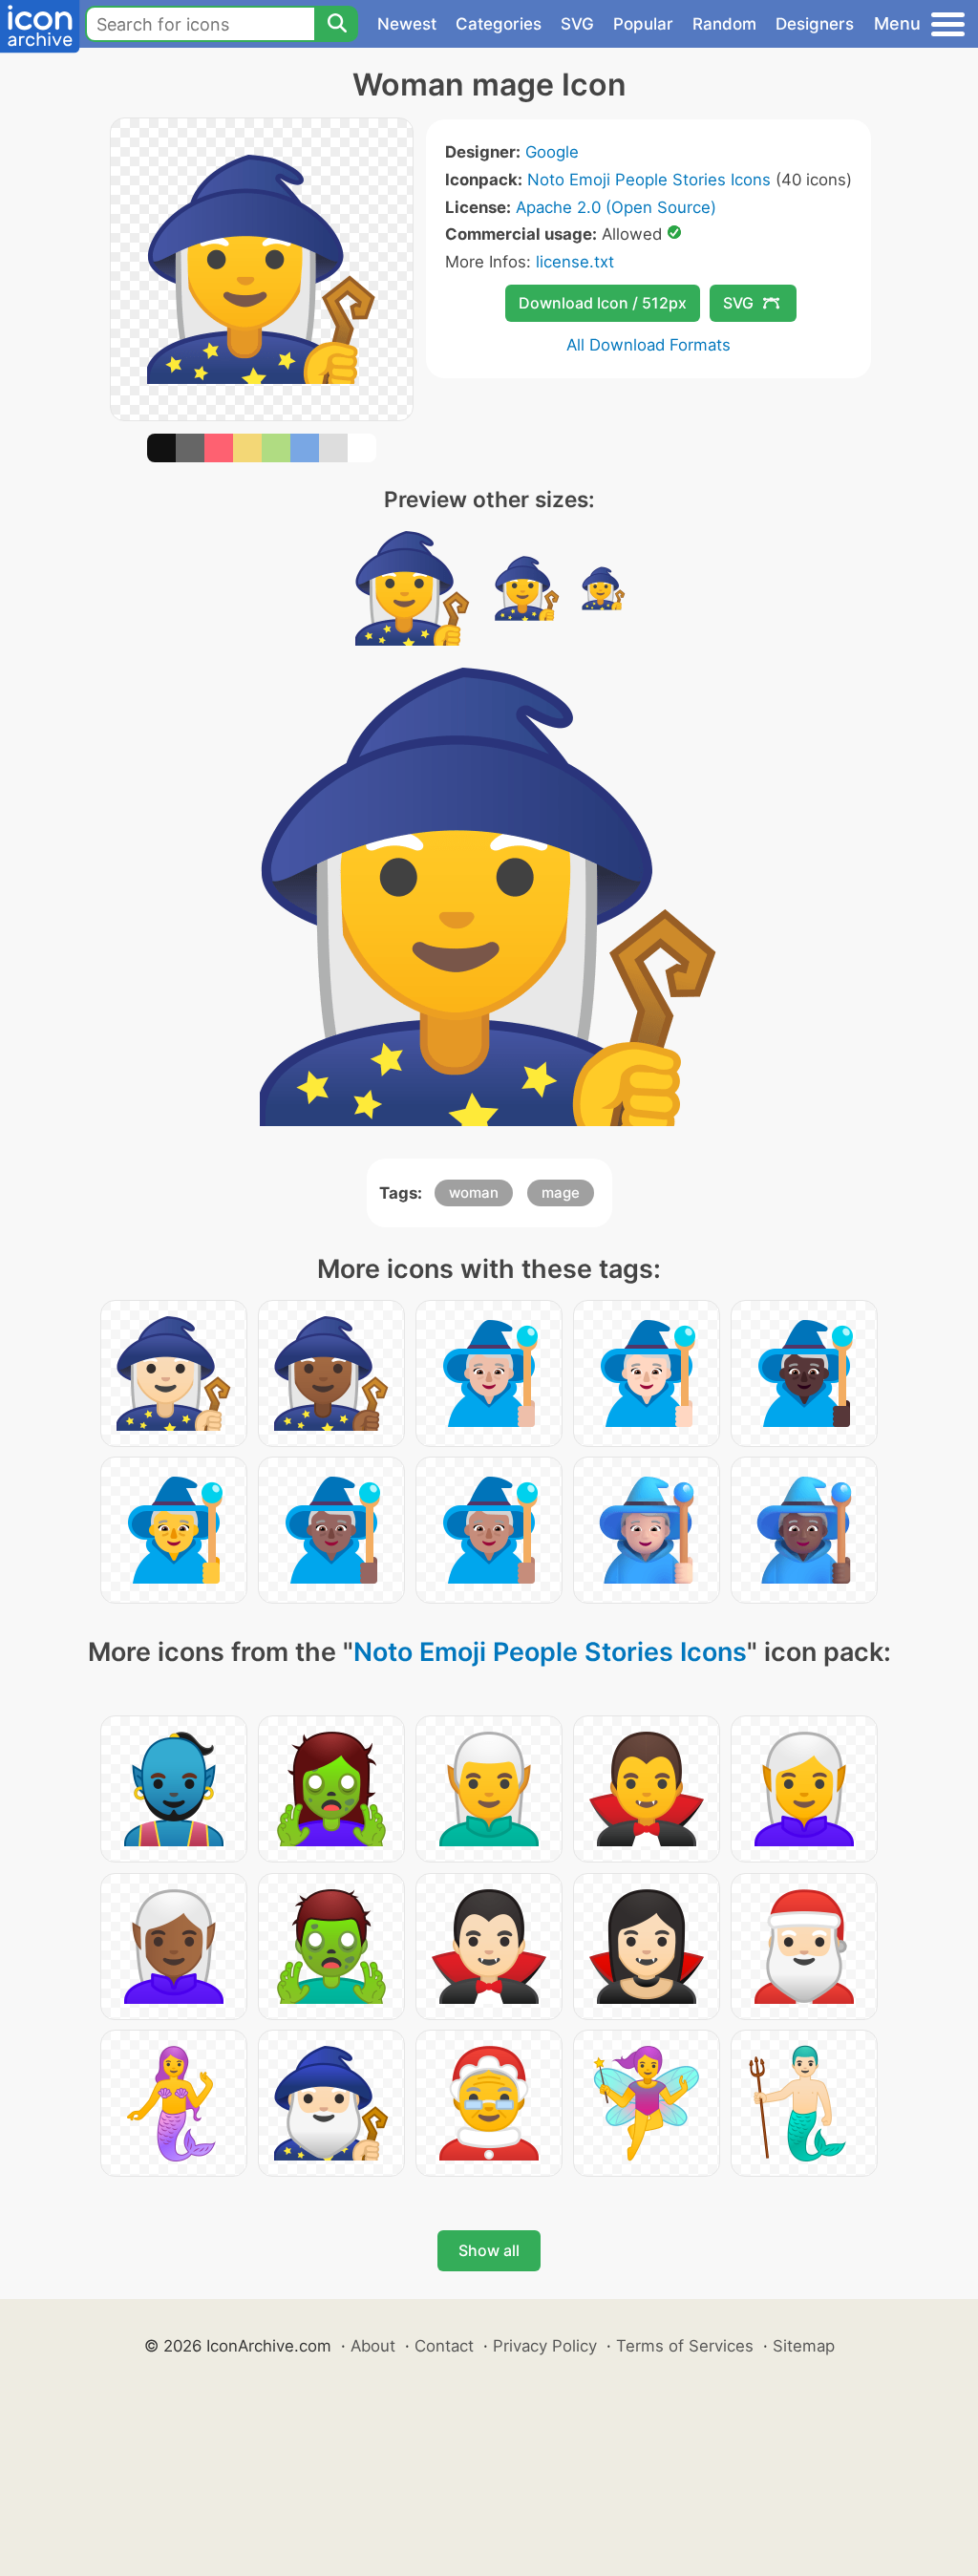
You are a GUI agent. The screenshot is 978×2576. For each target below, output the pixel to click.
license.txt (575, 262)
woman (474, 1192)
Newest (407, 24)
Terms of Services (685, 2346)
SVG (577, 24)
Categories (499, 24)
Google (552, 152)
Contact (444, 2346)
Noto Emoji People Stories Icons (649, 180)
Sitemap (804, 2346)
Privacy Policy (545, 2346)
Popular (643, 24)
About (373, 2346)
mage (561, 1192)
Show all (489, 2250)
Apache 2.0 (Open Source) (616, 207)
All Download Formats (648, 345)
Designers (815, 24)
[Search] (336, 24)
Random (724, 24)
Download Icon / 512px (603, 303)
